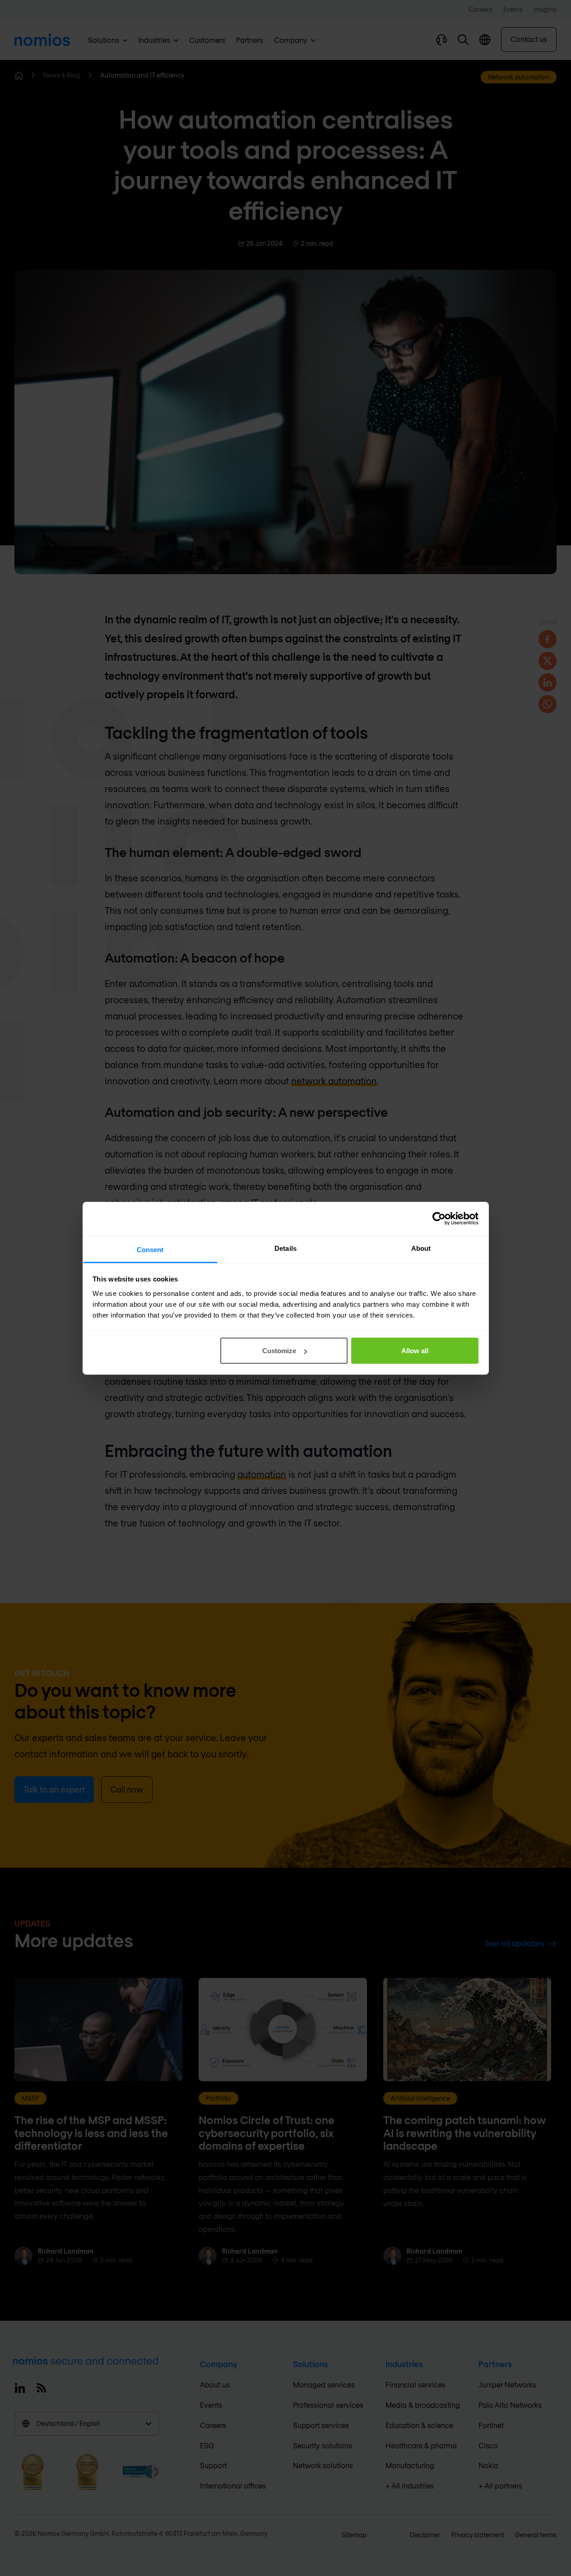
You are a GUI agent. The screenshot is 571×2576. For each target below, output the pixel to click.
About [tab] (421, 1248)
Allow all (415, 1351)
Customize (279, 1351)
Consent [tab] (150, 1249)
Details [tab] (285, 1248)
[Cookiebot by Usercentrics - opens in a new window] (439, 1219)
